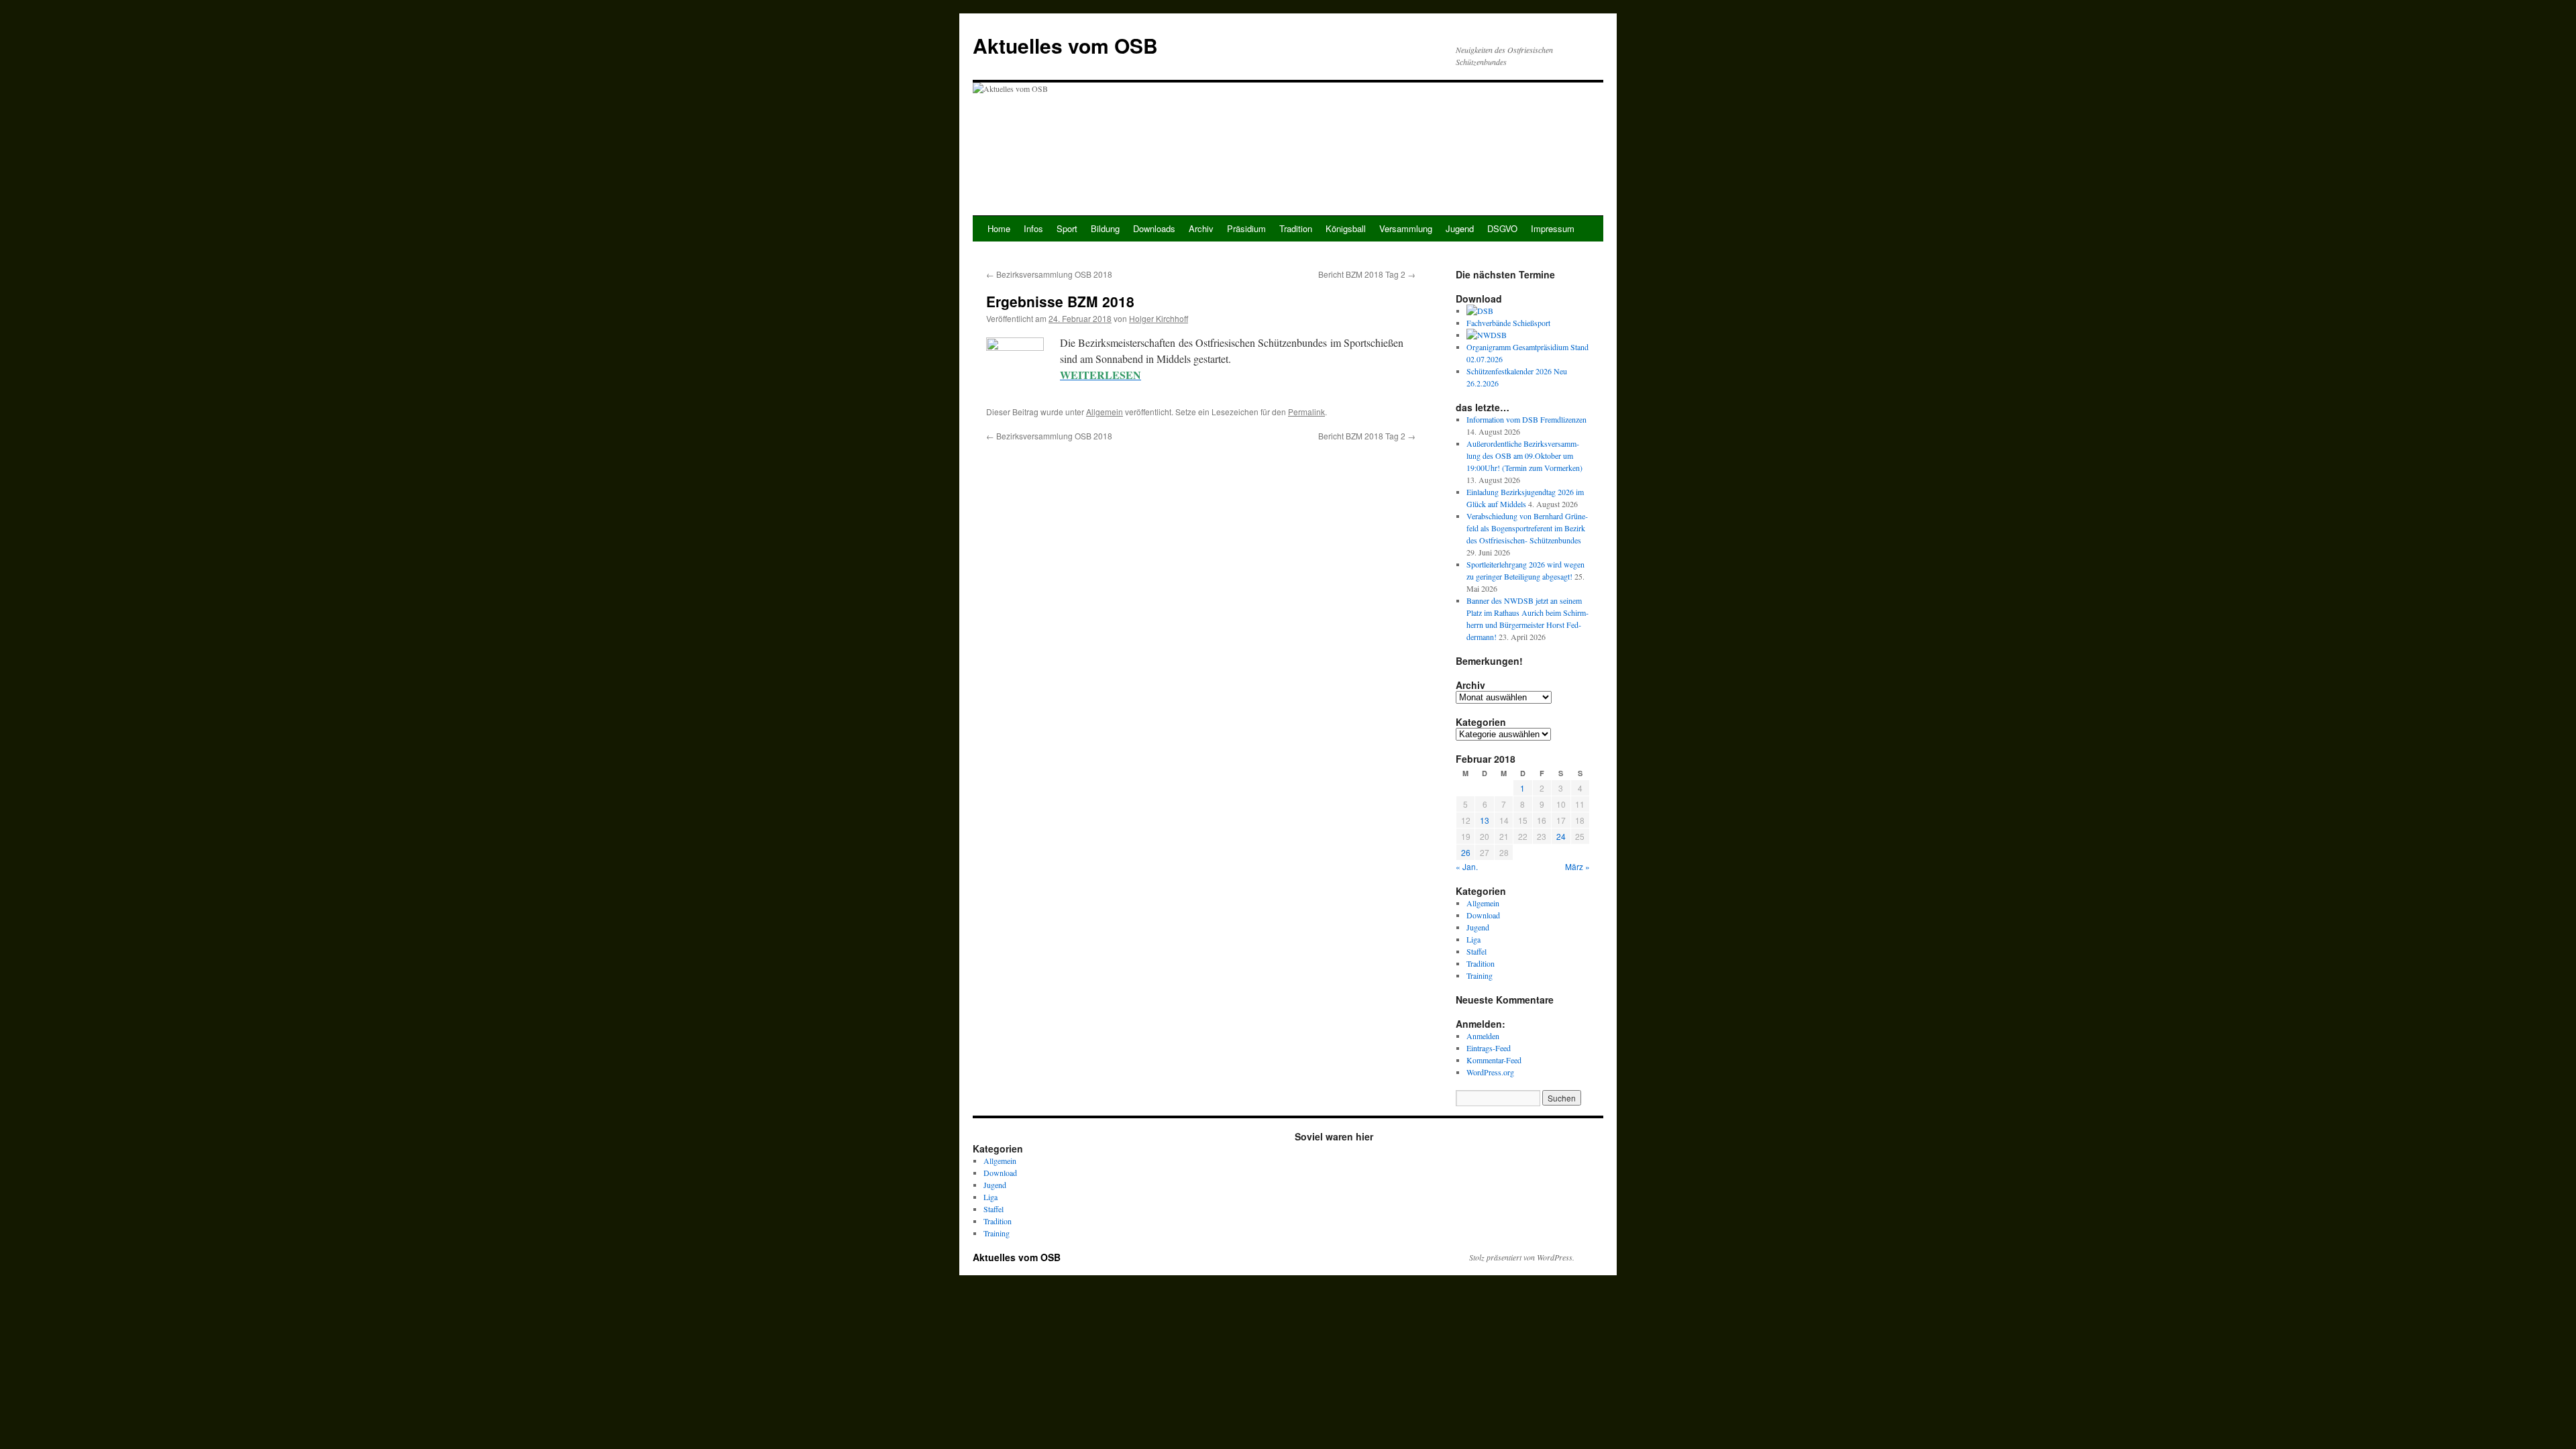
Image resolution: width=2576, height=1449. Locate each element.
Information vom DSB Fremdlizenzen (1526, 419)
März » (1577, 866)
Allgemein (1105, 412)
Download (1483, 915)
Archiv (1201, 228)
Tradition (1296, 228)
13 (1485, 820)
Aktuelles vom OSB (1065, 45)
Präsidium (1246, 228)
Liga (1473, 939)
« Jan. (1467, 866)
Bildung (1105, 228)
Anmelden (1483, 1036)
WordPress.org (1490, 1072)
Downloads (1154, 228)
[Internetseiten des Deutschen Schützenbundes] (1480, 311)
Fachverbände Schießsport (1508, 323)
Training (1480, 975)
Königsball (1346, 228)
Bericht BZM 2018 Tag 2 (1367, 274)
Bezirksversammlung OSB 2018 (1049, 274)
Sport (1067, 228)
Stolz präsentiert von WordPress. (1522, 1257)
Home (999, 228)
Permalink (1306, 412)
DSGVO (1502, 228)
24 (1561, 836)
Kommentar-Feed (1494, 1060)
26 (1466, 852)
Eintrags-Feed (1489, 1048)
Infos (1033, 228)
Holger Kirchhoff (1159, 318)
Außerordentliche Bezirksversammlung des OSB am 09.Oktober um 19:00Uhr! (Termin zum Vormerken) (1524, 455)
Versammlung (1406, 228)
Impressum (1553, 228)
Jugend (1460, 228)
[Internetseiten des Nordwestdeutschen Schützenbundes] (1487, 335)
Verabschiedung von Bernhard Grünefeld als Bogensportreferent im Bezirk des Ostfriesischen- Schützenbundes (1527, 528)
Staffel (1477, 951)
